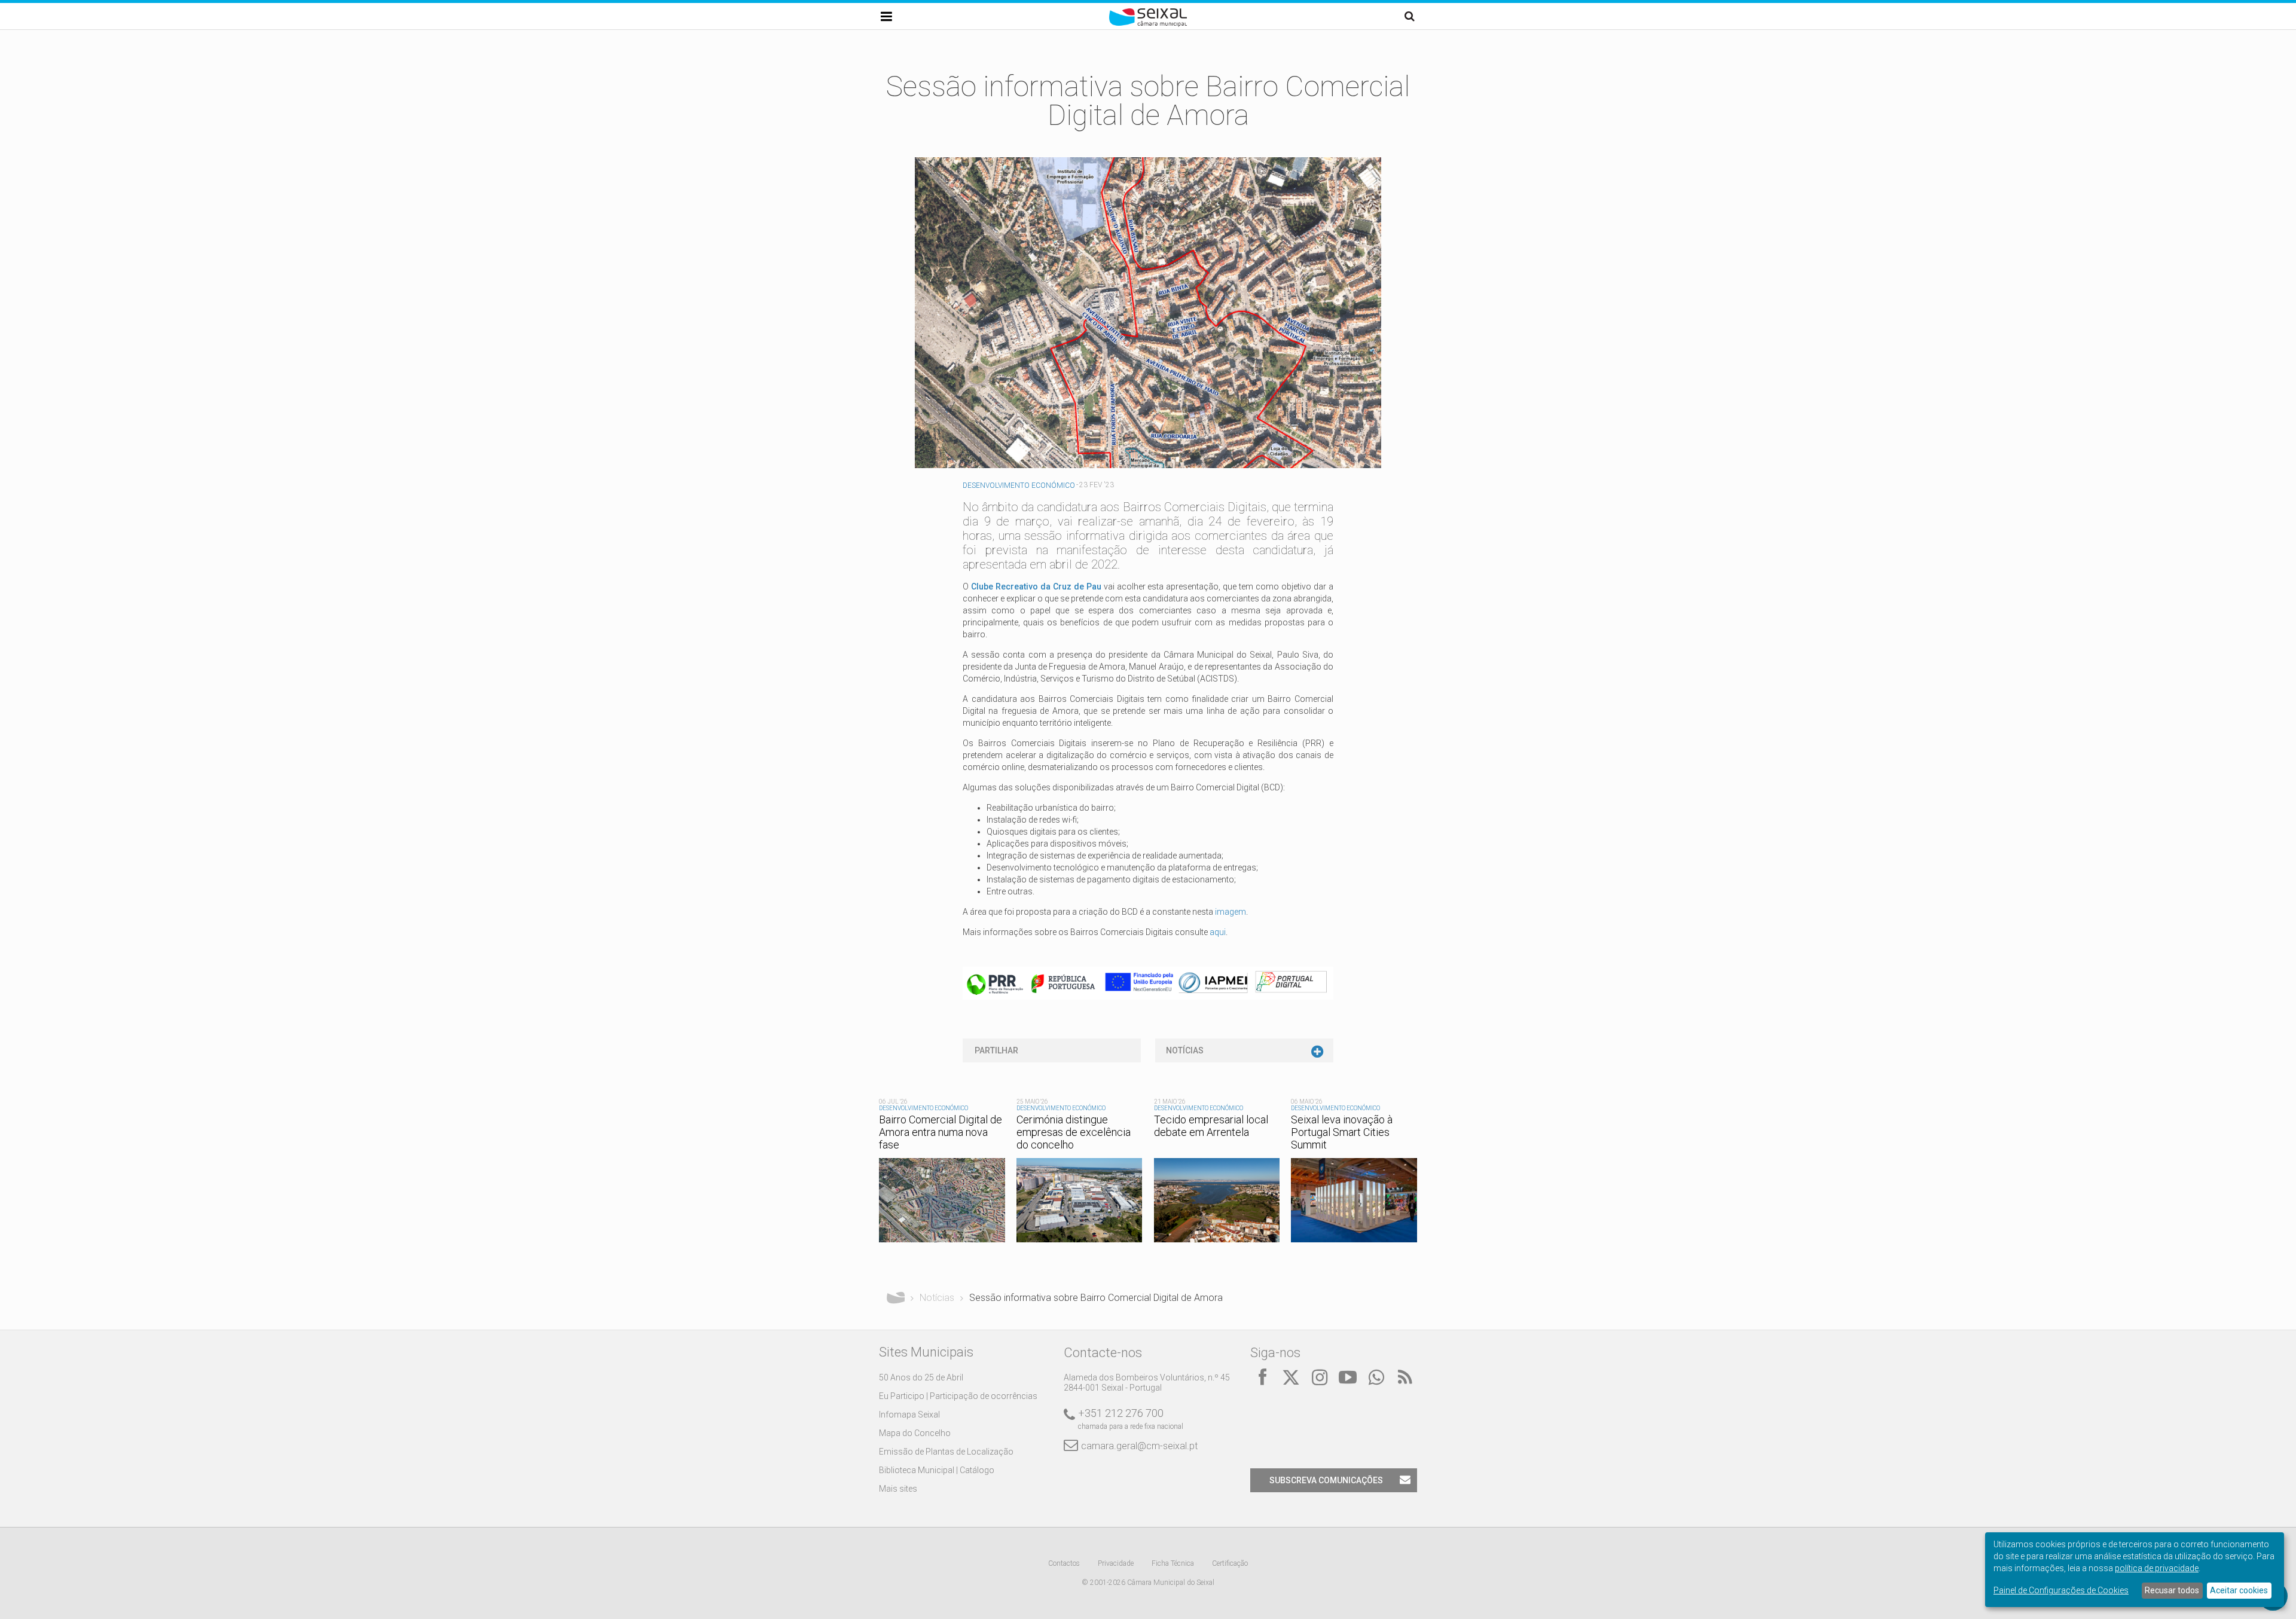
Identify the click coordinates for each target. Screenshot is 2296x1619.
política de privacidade (2157, 1568)
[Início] (1148, 24)
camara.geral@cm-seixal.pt (1139, 1446)
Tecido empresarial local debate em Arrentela (1211, 1126)
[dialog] (2135, 1570)
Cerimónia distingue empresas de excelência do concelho (1074, 1132)
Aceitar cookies (2239, 1590)
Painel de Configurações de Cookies (2061, 1590)
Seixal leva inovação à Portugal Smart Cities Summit (1342, 1132)
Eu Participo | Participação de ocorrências (958, 1396)
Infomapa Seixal (909, 1415)
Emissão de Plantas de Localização (946, 1452)
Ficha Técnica (1173, 1563)
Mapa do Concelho (915, 1433)
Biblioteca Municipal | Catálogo (937, 1470)
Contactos (1064, 1563)
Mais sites (898, 1489)
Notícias (1185, 1050)
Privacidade (1116, 1563)
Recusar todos (2172, 1590)
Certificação (1230, 1563)
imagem (1231, 912)
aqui (1218, 932)
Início (896, 1298)
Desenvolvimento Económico (1019, 485)
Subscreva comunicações (1326, 1480)
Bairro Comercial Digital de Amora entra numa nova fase (941, 1132)
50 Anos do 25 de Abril (921, 1377)
